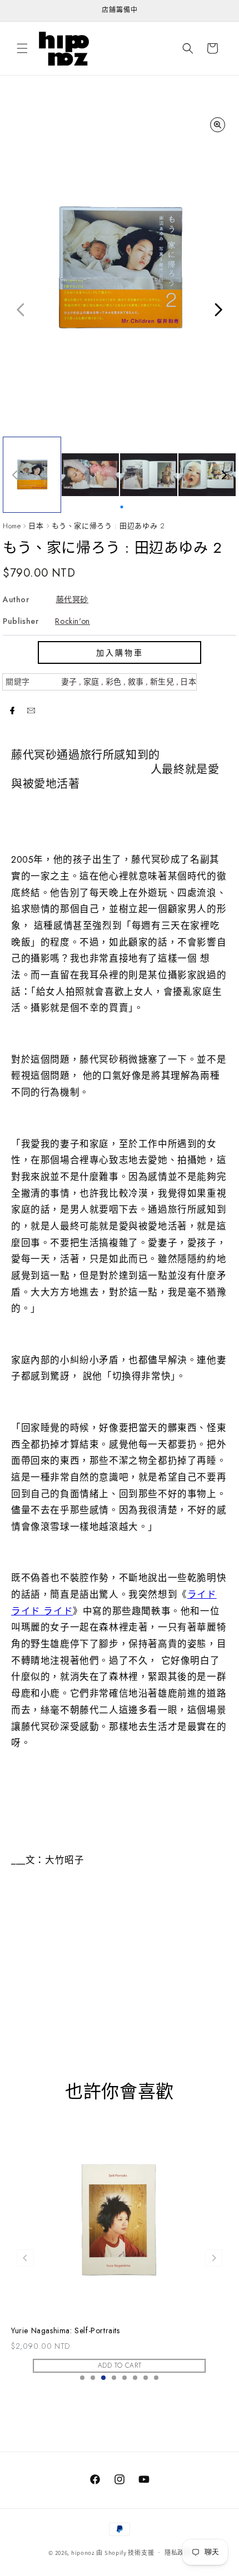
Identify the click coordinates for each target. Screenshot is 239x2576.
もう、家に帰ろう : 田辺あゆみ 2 (108, 526)
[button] (22, 48)
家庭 (91, 682)
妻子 (69, 682)
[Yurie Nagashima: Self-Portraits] (120, 2217)
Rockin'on (72, 621)
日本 (36, 526)
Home (12, 526)
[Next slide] (214, 2258)
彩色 (114, 682)
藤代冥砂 (72, 599)
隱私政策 (178, 2553)
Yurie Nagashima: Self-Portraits (66, 2331)
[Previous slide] (25, 2258)
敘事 (136, 682)
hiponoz (83, 2552)
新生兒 (162, 682)
